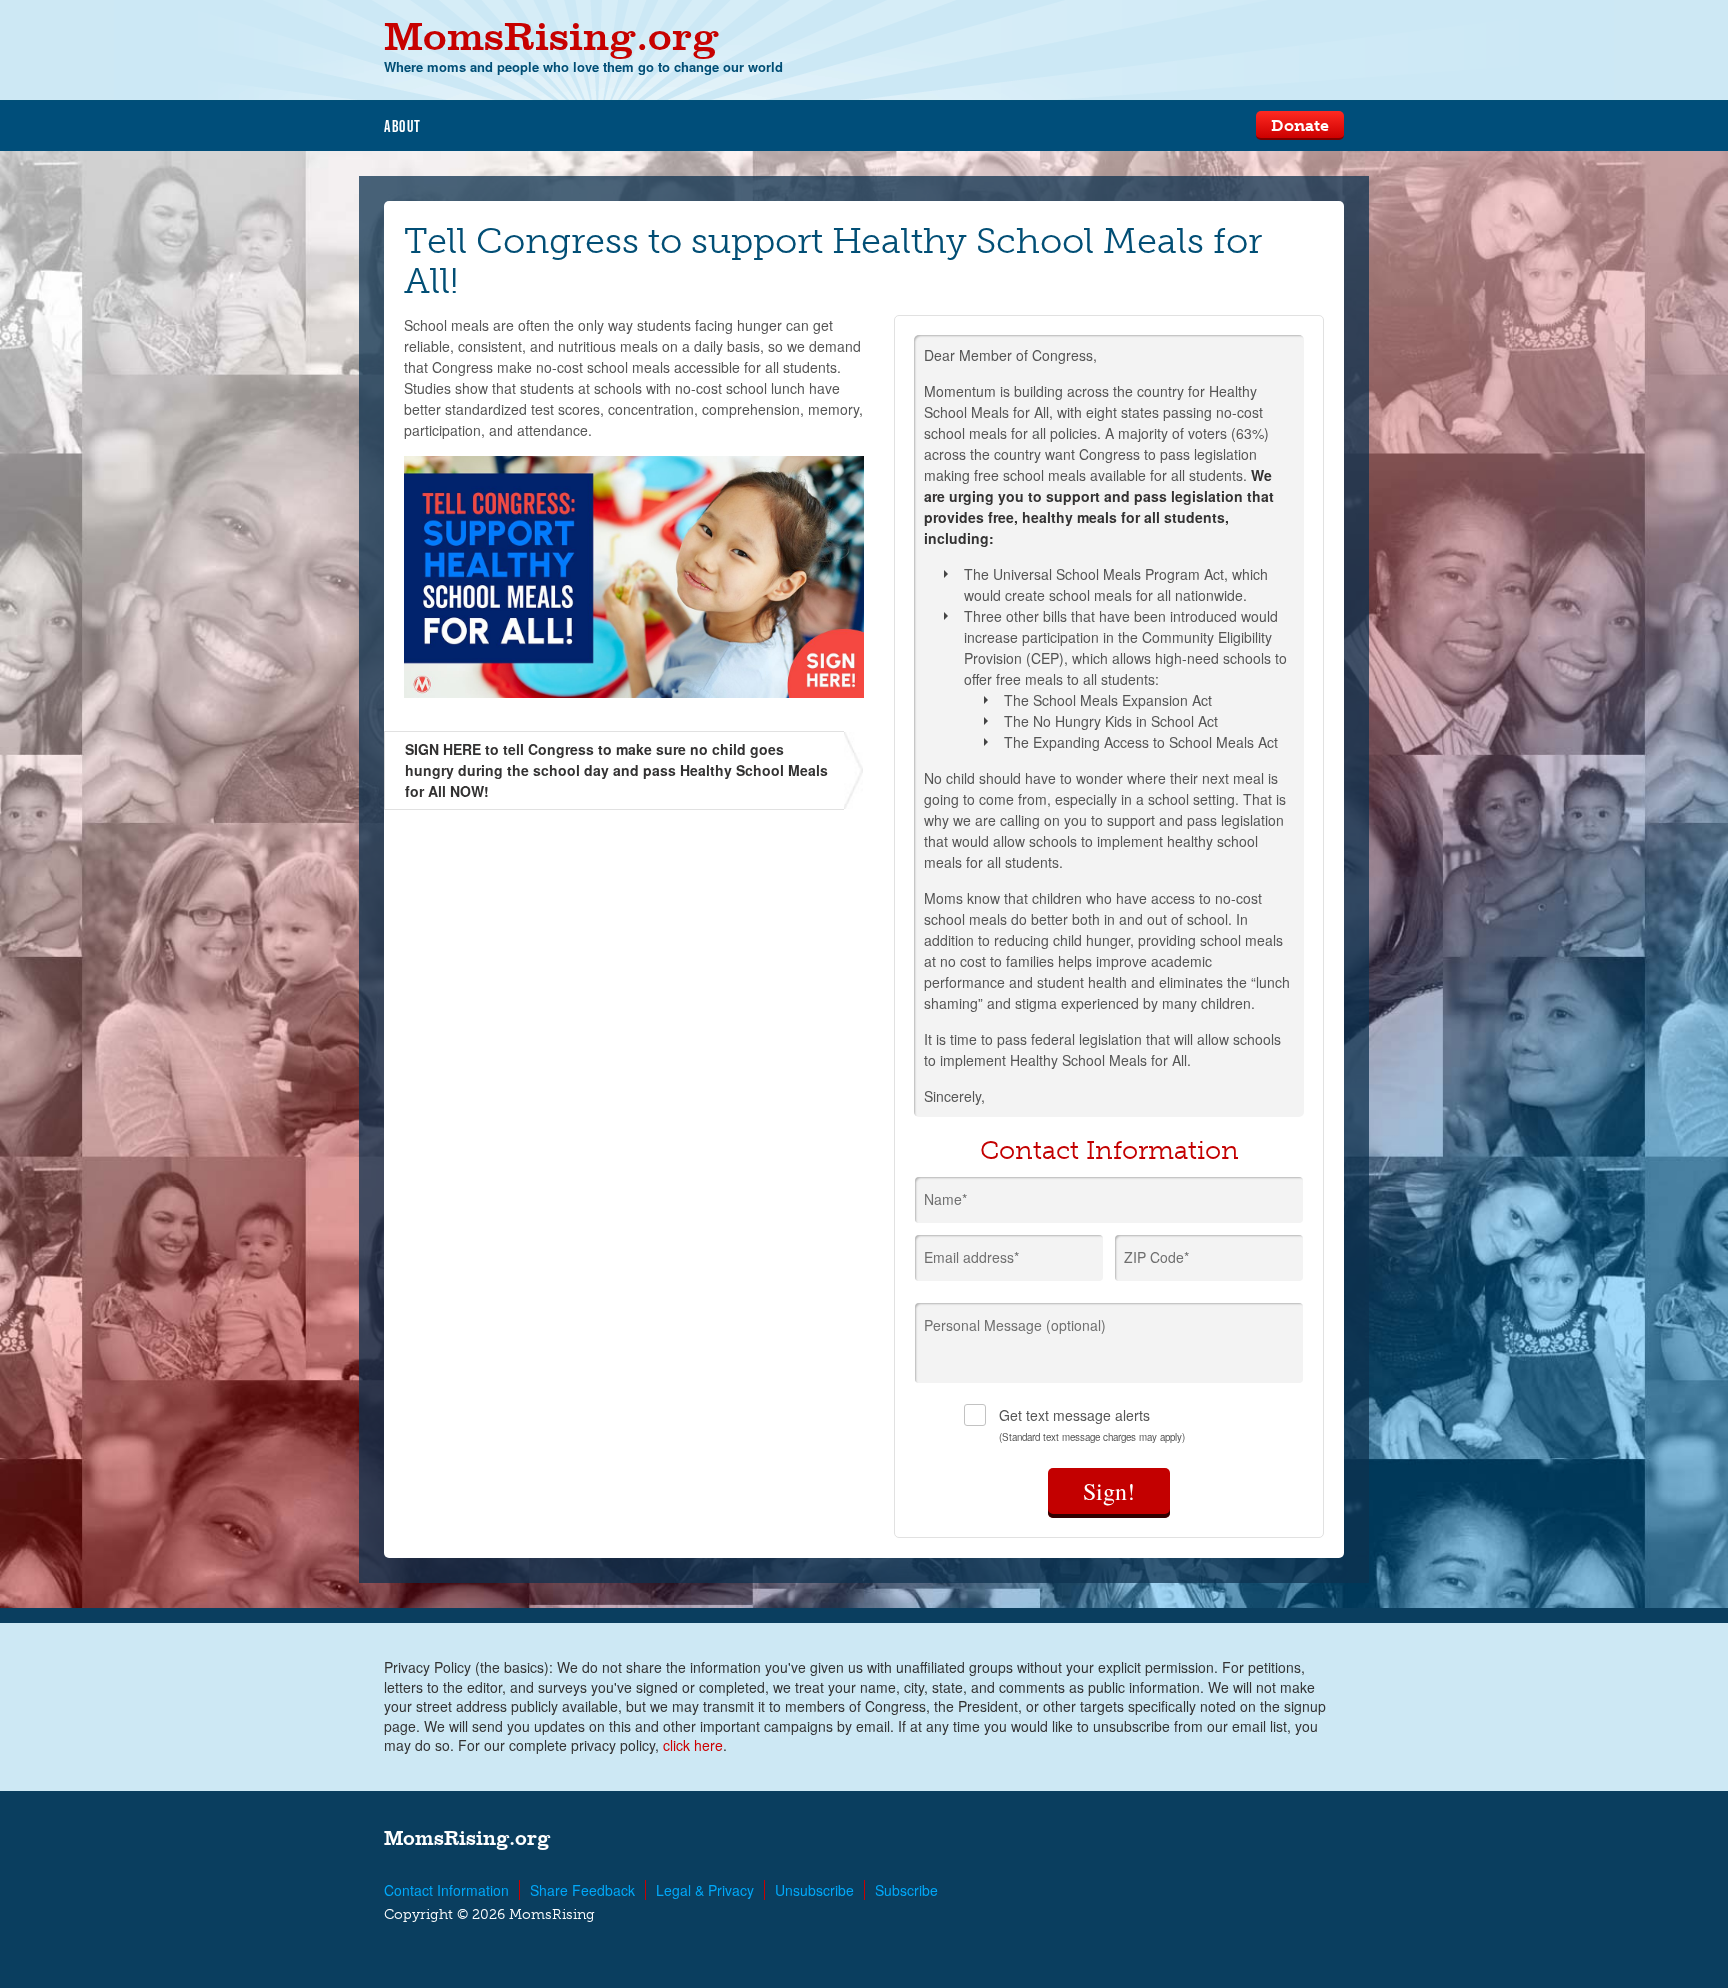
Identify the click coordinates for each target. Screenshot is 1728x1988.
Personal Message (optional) (1015, 1325)
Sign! (1109, 1491)
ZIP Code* (1156, 1257)
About (403, 126)
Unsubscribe (814, 1890)
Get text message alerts (1092, 1424)
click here (693, 1745)
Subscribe (906, 1890)
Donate (1300, 125)
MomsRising (551, 35)
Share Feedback (582, 1890)
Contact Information (446, 1890)
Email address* (971, 1257)
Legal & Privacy (705, 1890)
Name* (945, 1199)
